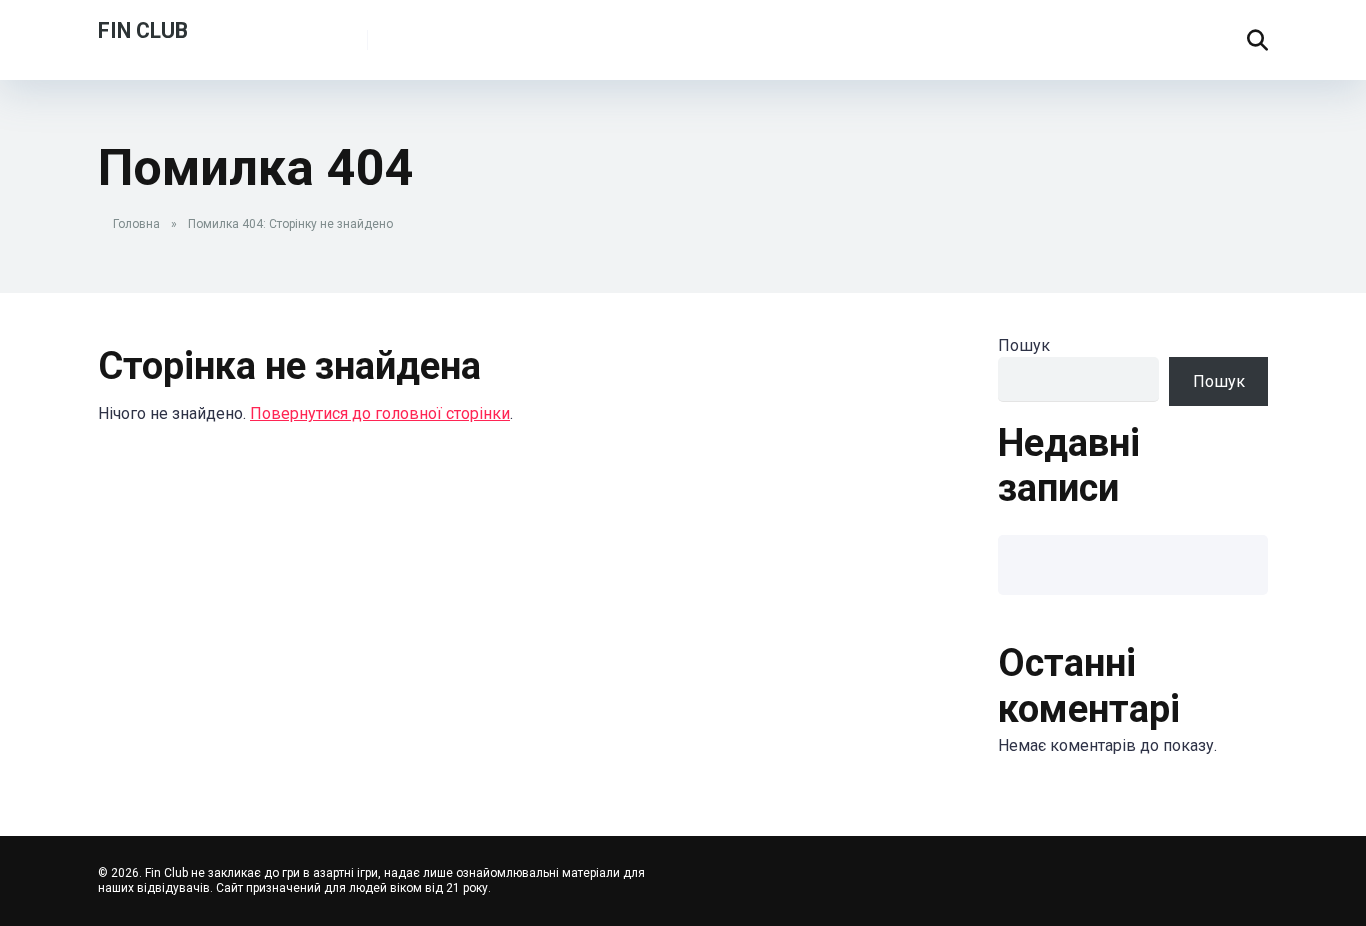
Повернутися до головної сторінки (380, 413)
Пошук (1024, 345)
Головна (136, 224)
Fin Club (143, 29)
